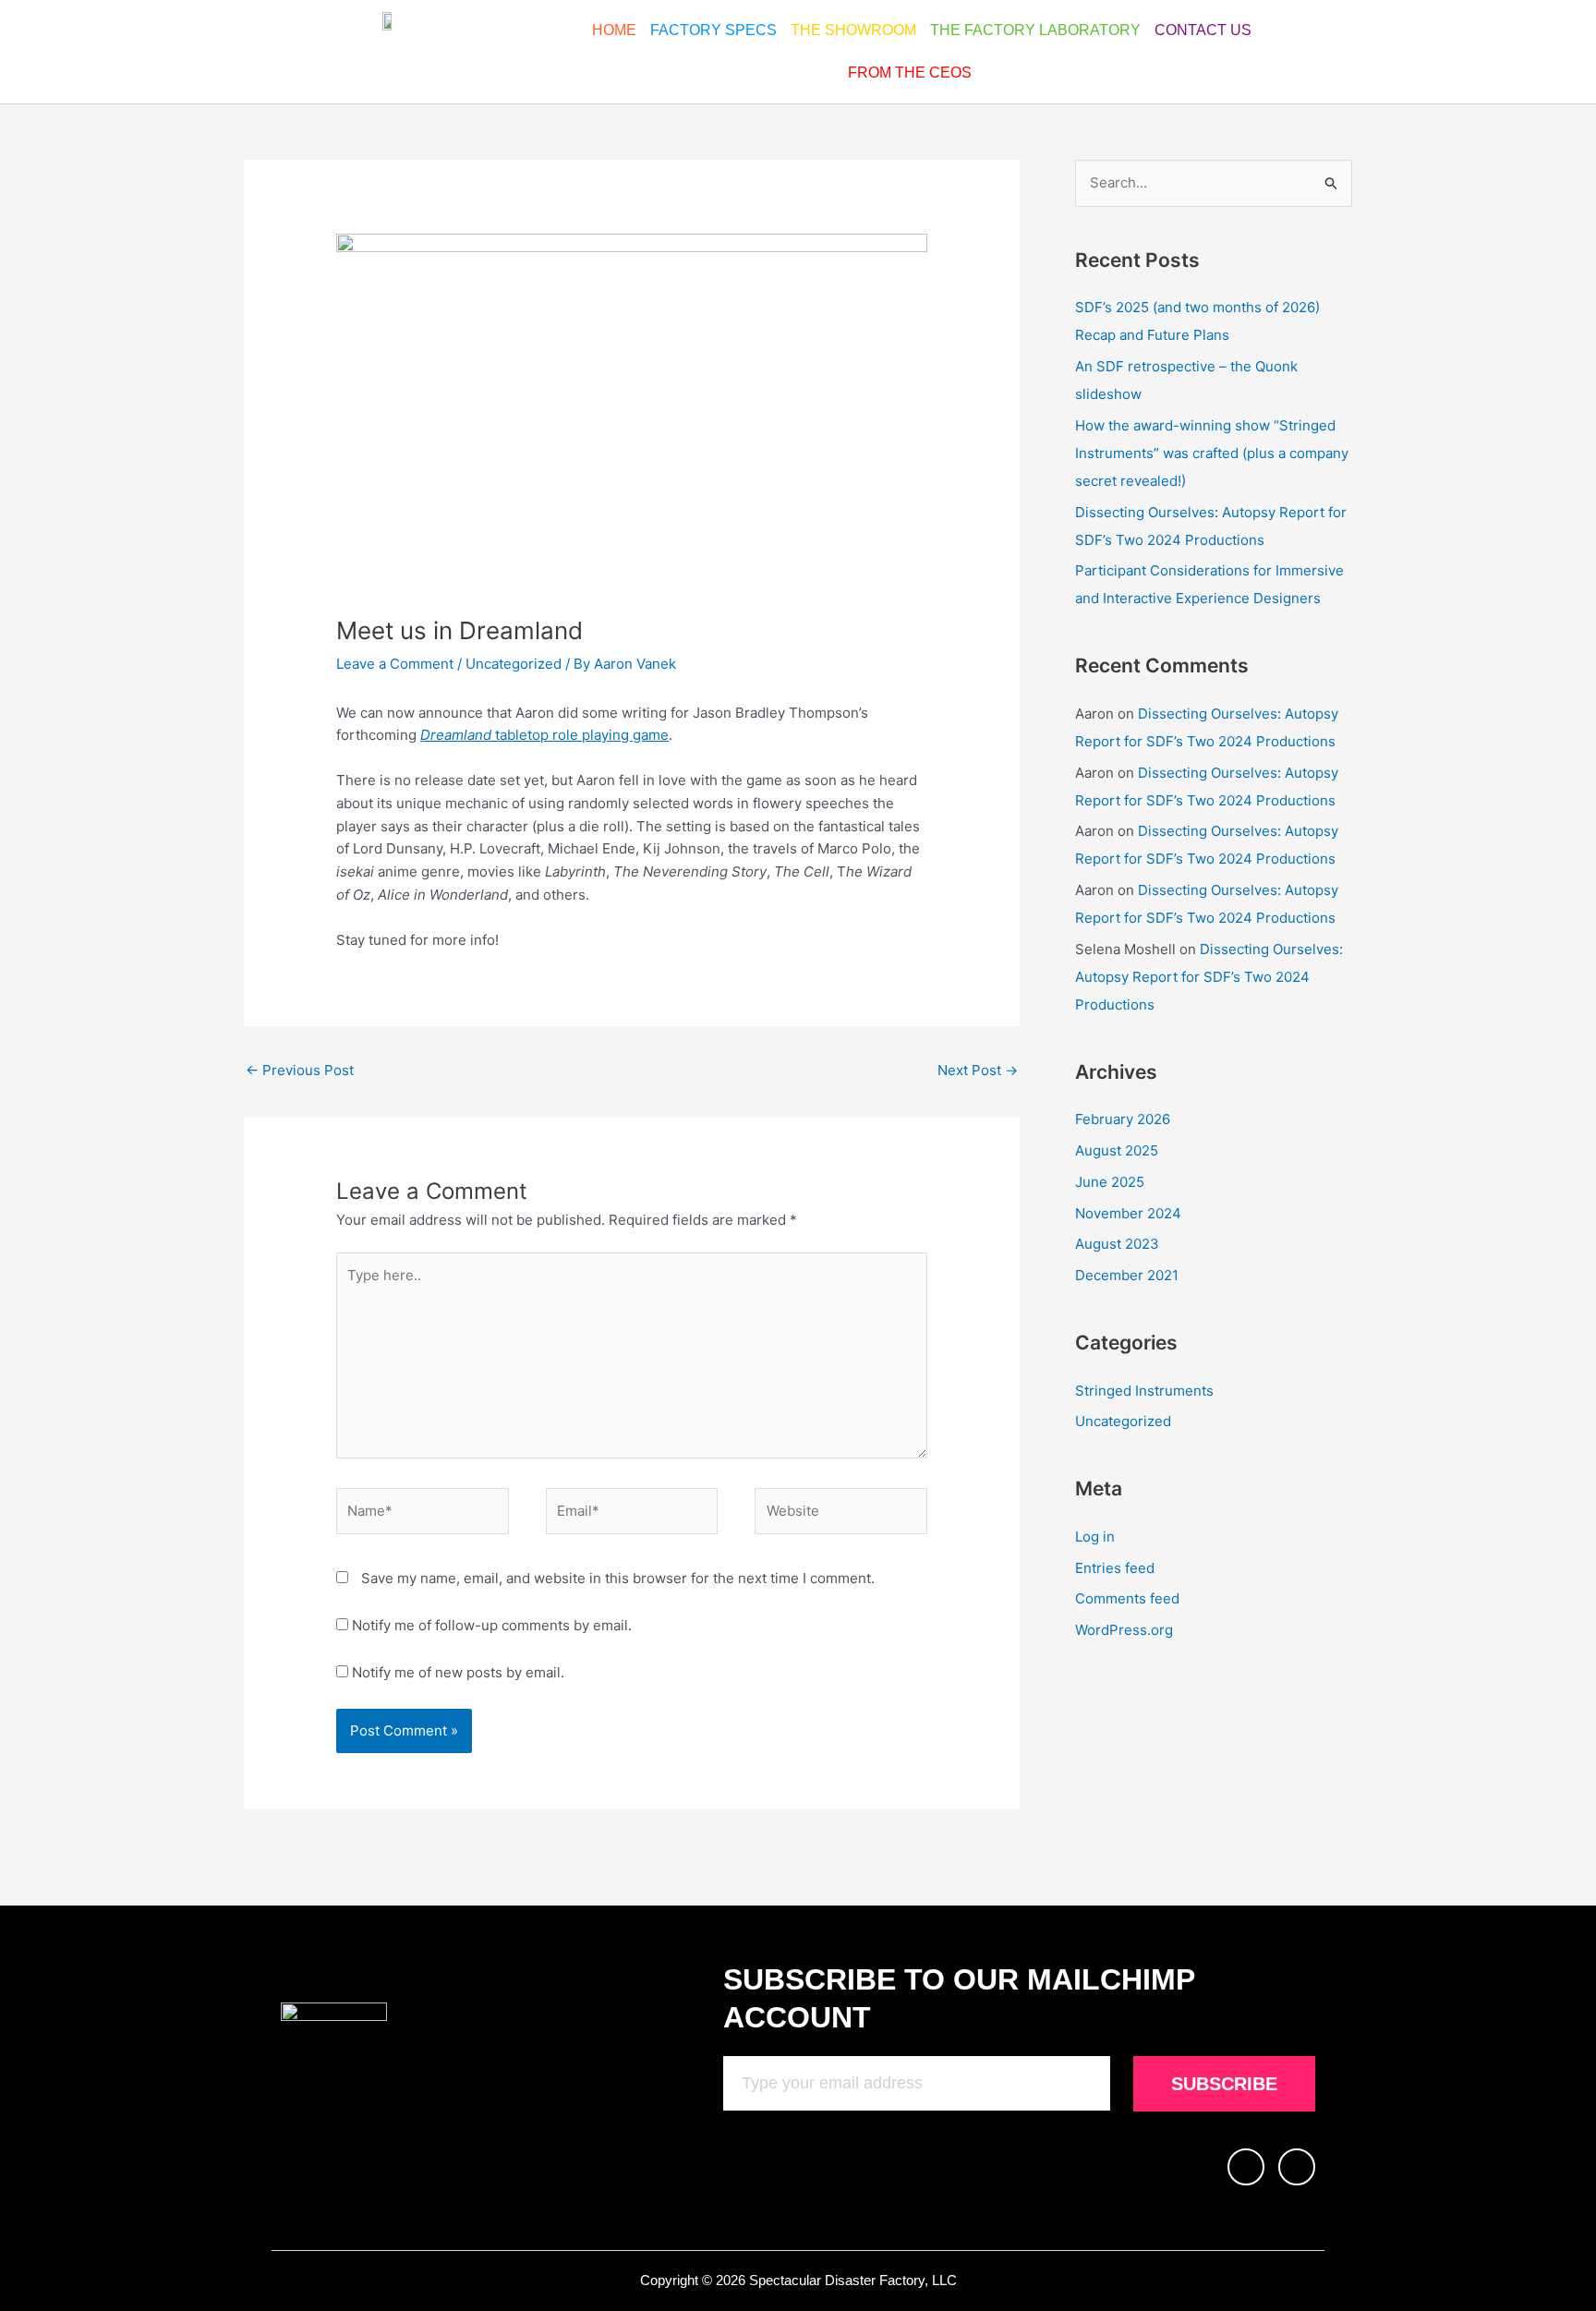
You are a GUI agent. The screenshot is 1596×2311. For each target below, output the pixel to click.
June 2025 (1110, 1182)
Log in (1095, 1537)
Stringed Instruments (1144, 1391)
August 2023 (1117, 1244)
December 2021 (1127, 1275)
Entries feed (1115, 1568)
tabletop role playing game (544, 735)
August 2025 (1117, 1150)
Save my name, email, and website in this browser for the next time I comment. (618, 1578)
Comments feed (1127, 1598)
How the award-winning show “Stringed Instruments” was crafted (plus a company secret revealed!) (1212, 453)
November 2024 (1128, 1213)
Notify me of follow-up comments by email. (492, 1625)
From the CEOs (910, 73)
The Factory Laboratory (1035, 30)
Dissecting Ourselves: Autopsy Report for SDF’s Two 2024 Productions (1209, 977)
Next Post (978, 1070)
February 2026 (1123, 1119)
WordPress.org (1124, 1630)
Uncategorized (514, 664)
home (614, 30)
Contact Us (1203, 30)
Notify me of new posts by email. (458, 1672)
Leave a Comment (395, 664)
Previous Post (300, 1070)
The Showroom (853, 30)
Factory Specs (713, 30)
